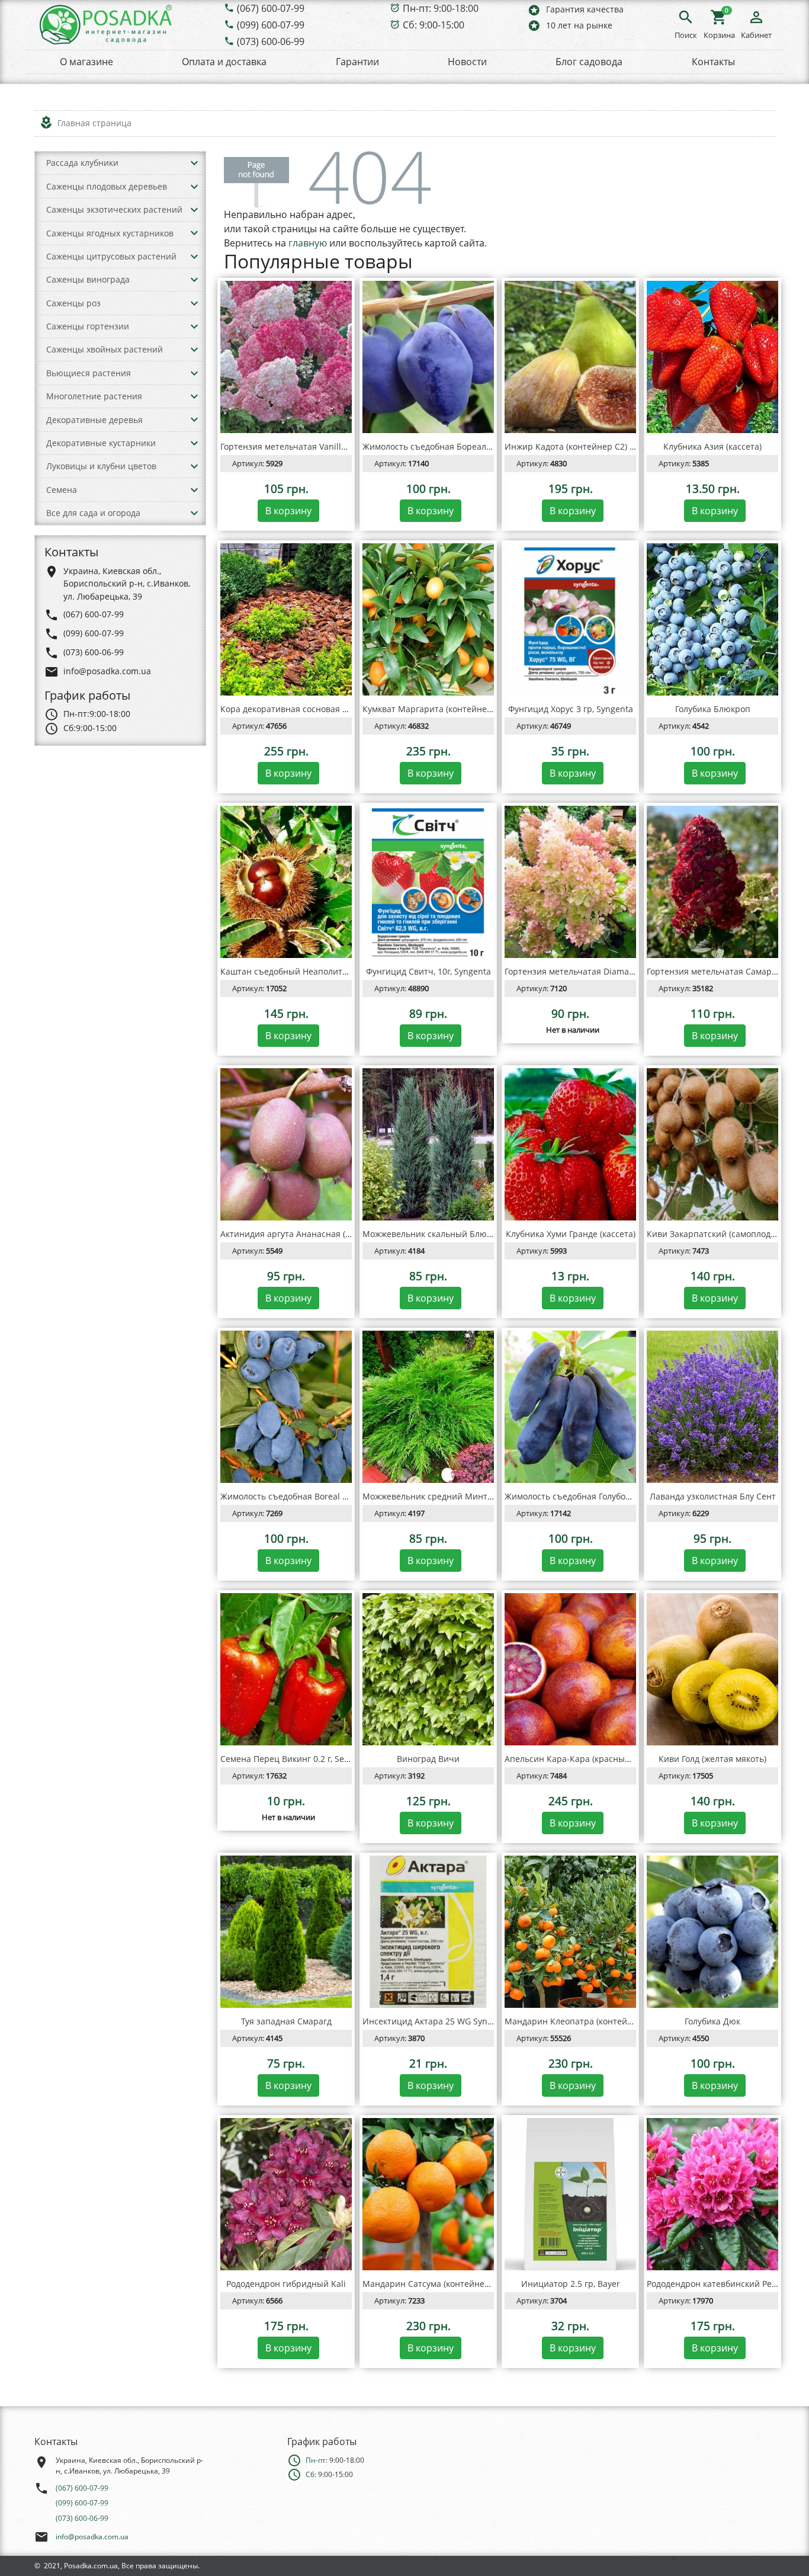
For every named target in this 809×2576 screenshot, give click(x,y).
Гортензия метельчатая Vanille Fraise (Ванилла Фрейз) (331, 446)
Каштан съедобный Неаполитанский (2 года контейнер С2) (341, 971)
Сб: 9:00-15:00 (434, 25)
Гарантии (357, 62)
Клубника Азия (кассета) (712, 446)
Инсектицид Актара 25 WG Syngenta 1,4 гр (449, 2021)
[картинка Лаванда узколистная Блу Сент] (712, 1407)
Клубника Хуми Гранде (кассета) (571, 1234)
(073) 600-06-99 (271, 41)
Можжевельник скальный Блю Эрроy (438, 1234)
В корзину (288, 511)
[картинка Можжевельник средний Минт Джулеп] (428, 1407)
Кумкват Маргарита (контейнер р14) (437, 709)
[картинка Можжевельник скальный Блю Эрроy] (428, 1145)
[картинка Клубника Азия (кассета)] (712, 357)
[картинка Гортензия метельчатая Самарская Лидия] (712, 882)
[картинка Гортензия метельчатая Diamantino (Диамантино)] (570, 882)
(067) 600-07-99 (271, 8)
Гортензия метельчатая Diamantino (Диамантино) (606, 971)
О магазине (86, 62)
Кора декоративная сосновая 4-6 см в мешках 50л (322, 709)
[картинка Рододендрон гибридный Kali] (286, 2194)
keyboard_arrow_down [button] (194, 163)
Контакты (713, 62)
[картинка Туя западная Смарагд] (286, 1932)
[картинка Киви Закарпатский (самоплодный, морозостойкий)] (712, 1145)
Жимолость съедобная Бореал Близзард (445, 446)
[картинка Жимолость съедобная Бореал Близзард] (428, 357)
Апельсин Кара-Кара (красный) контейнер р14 (600, 1759)
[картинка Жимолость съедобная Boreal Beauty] (286, 1407)
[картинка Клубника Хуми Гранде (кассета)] (570, 1145)
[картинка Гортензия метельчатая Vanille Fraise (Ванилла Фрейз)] (286, 357)
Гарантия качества (575, 10)
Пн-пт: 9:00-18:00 (441, 8)
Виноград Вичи (428, 1759)
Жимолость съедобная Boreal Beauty (295, 1496)
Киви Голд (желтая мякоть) (712, 1759)
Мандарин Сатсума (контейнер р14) (436, 2284)
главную (308, 243)
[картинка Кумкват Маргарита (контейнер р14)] (428, 620)
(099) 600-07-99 (271, 25)
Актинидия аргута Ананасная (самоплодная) (311, 1234)
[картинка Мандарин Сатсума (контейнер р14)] (428, 2194)
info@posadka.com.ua (92, 2537)
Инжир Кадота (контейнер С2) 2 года (580, 446)
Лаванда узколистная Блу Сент (713, 1496)
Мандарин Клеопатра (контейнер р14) (583, 2021)
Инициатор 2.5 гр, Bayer (571, 2284)
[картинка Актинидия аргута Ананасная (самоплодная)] (286, 1145)
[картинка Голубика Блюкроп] (712, 620)
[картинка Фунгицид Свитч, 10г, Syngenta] (428, 882)
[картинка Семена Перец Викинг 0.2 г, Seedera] (286, 1670)
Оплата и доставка (224, 62)
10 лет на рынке (570, 25)
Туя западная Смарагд (286, 2021)
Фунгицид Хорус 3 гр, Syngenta (571, 709)
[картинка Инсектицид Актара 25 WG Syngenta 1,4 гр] (428, 1932)
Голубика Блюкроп (713, 709)
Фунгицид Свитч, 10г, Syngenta (428, 971)
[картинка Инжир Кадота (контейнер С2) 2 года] (570, 357)
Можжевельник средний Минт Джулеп (442, 1496)
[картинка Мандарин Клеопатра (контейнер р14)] (570, 1932)
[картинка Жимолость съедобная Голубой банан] (570, 1407)
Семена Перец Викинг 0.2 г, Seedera (294, 1759)
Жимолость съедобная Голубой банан (581, 1496)
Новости (467, 62)
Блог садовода (589, 62)
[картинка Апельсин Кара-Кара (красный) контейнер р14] (570, 1670)
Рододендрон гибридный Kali (286, 2284)
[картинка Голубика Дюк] (712, 1932)
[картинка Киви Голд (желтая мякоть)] (712, 1670)
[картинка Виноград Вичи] (428, 1670)
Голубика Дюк (712, 2021)
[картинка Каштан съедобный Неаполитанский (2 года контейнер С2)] (286, 882)
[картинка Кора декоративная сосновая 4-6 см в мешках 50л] (286, 620)
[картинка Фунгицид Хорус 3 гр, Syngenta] (570, 620)
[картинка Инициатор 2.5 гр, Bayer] (570, 2194)
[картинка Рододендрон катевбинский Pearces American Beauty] (712, 2194)
